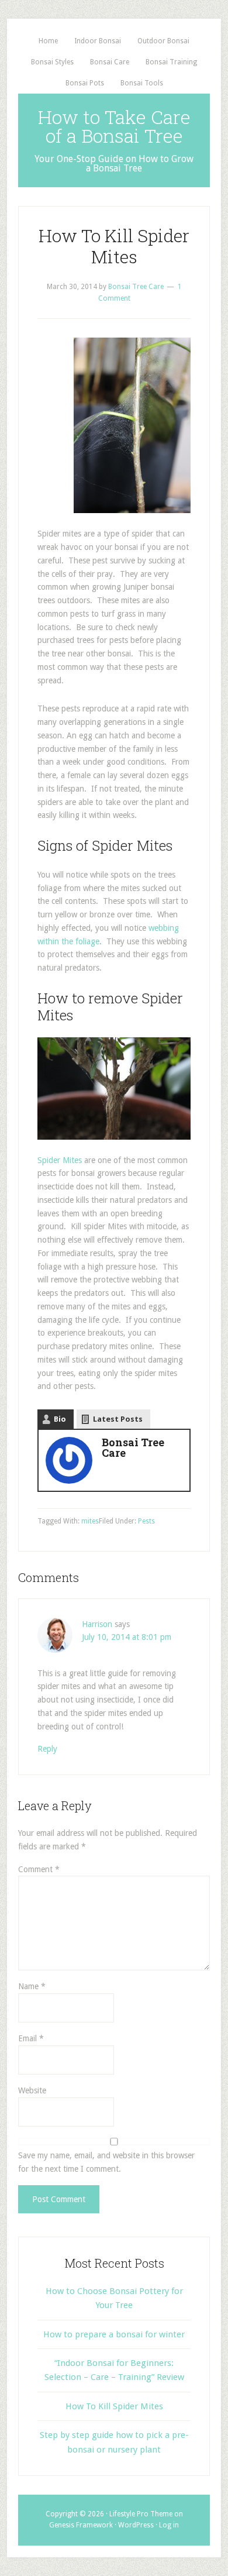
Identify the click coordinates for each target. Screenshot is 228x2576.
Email (31, 2038)
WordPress (136, 2525)
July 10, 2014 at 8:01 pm (127, 1637)
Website (32, 2090)
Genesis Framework (81, 2525)
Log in (169, 2525)
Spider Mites (60, 1160)
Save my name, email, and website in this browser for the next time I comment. (106, 2162)
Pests (146, 1521)
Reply (47, 1749)
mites (90, 1521)
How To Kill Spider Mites (114, 2406)
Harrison (97, 1624)
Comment (39, 1869)
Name (32, 1986)
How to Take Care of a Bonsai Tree (114, 126)
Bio (60, 1419)
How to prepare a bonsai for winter (114, 2334)
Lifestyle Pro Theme (141, 2514)
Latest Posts (118, 1419)
